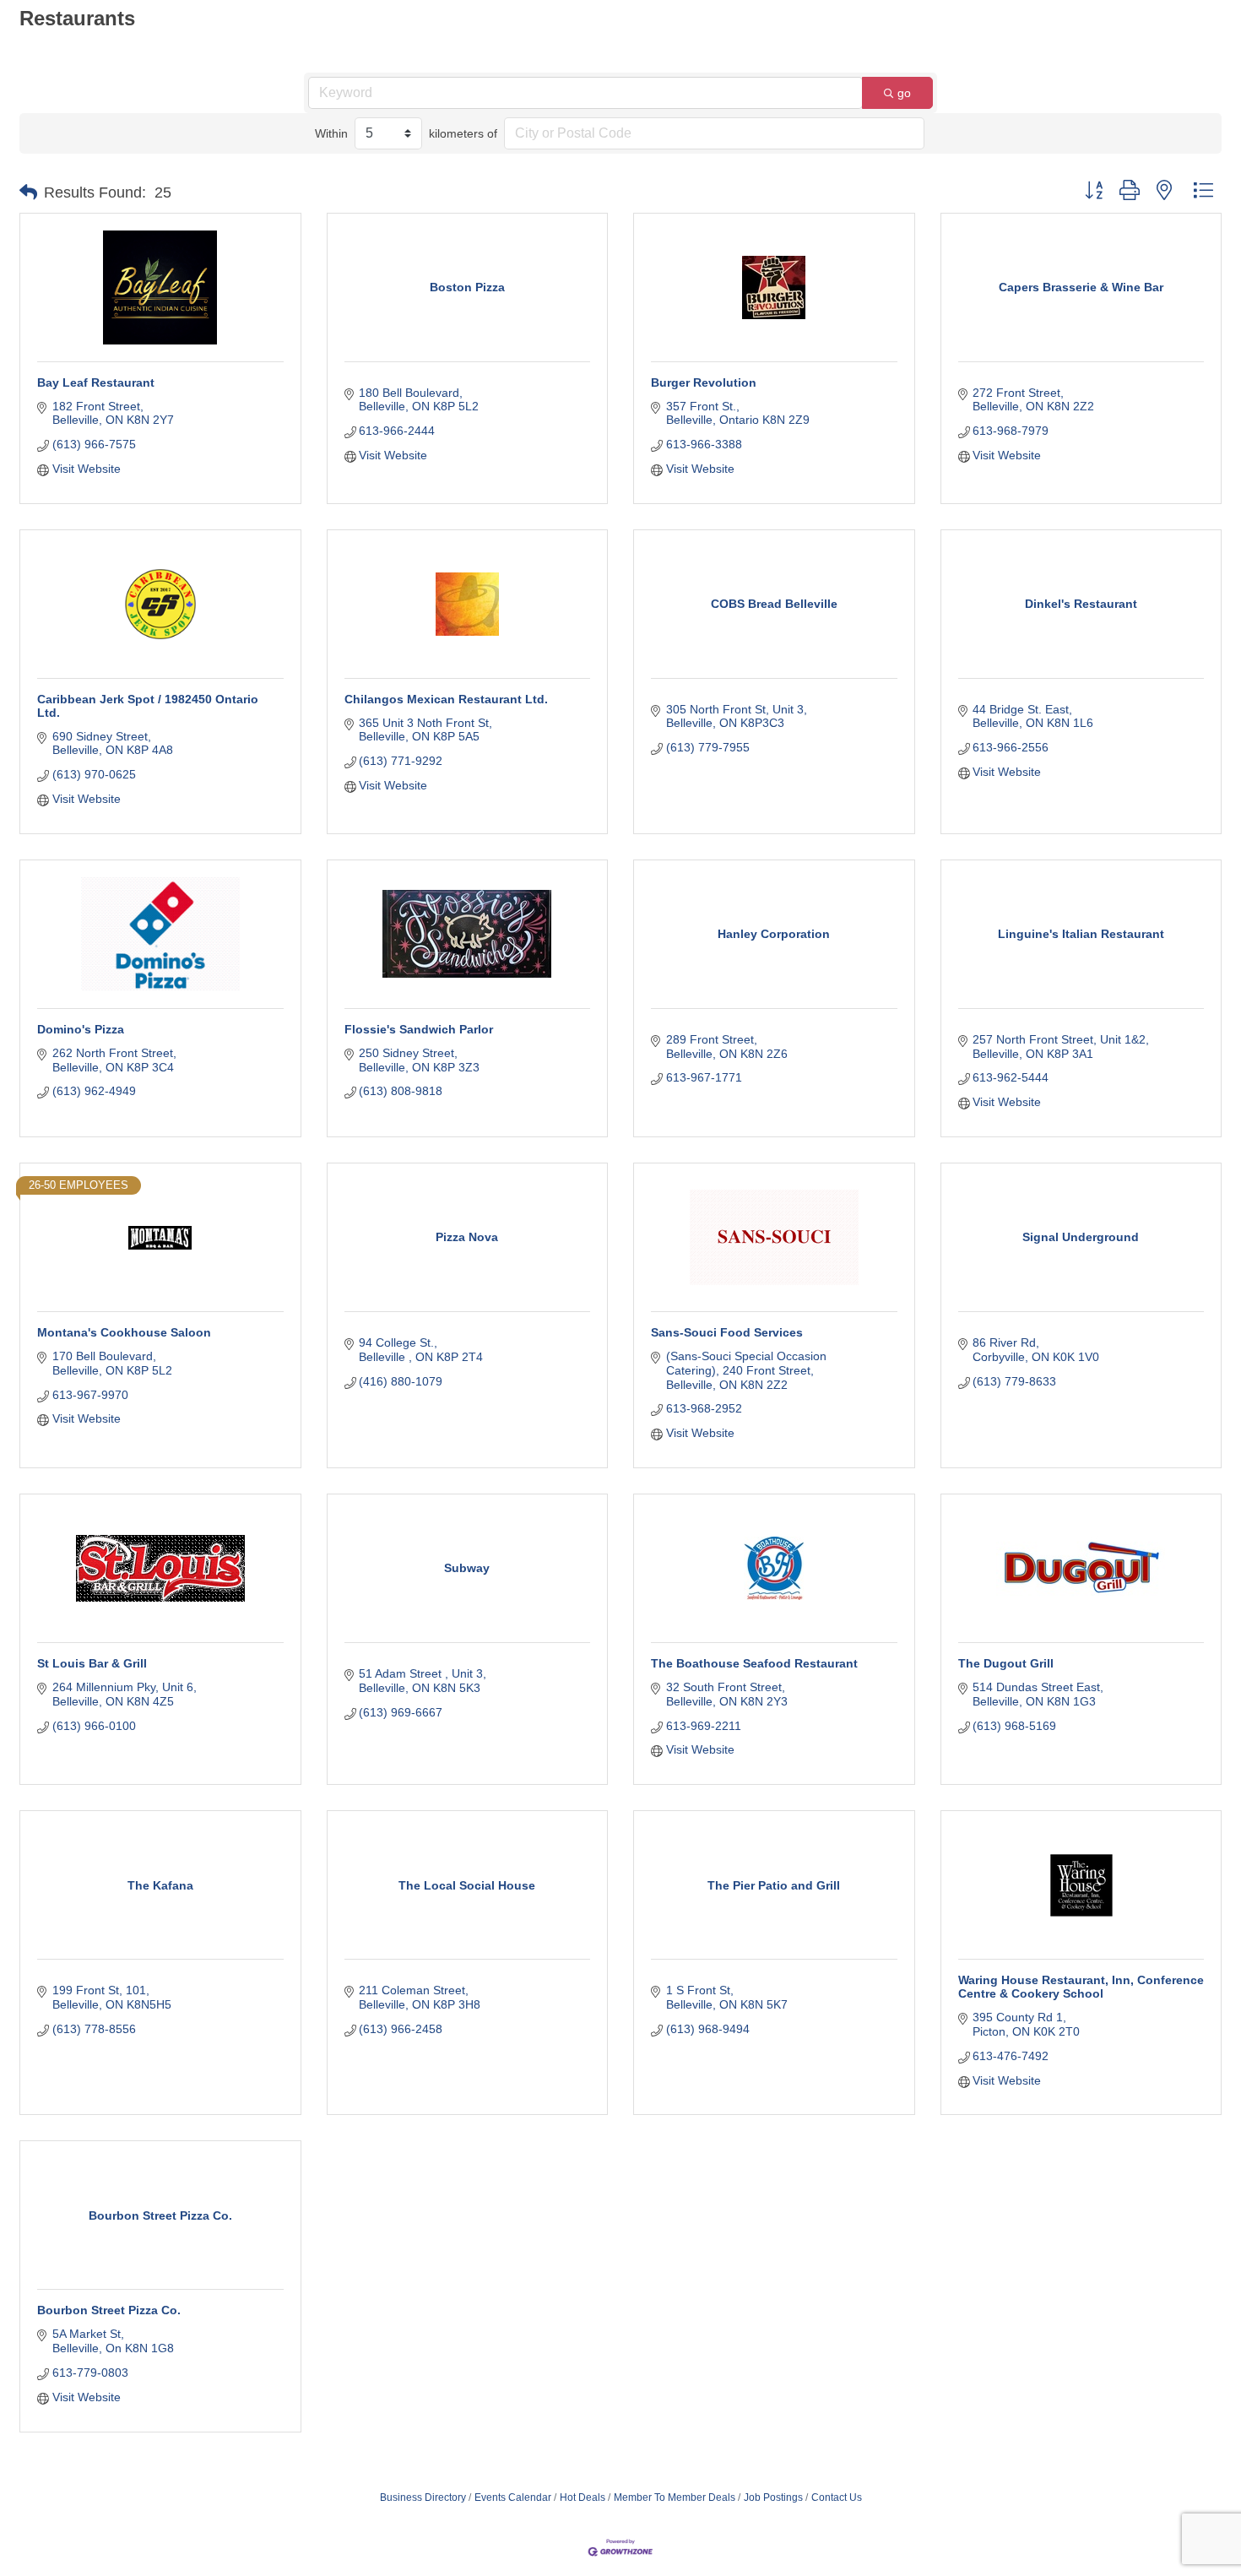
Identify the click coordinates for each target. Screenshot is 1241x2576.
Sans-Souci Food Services (727, 1332)
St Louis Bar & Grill (92, 1663)
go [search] (904, 93)
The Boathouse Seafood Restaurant (754, 1663)
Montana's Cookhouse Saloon (124, 1332)
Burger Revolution (704, 382)
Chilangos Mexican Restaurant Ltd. (446, 699)
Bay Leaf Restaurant (96, 382)
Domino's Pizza (81, 1029)
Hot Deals (583, 2497)
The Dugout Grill (1006, 1663)
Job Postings (773, 2497)
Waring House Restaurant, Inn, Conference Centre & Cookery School (1081, 1987)
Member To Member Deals (675, 2497)
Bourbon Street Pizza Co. (109, 2310)
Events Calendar (513, 2497)
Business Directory (423, 2497)
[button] (28, 193)
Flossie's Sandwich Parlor (419, 1029)
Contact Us (837, 2497)
